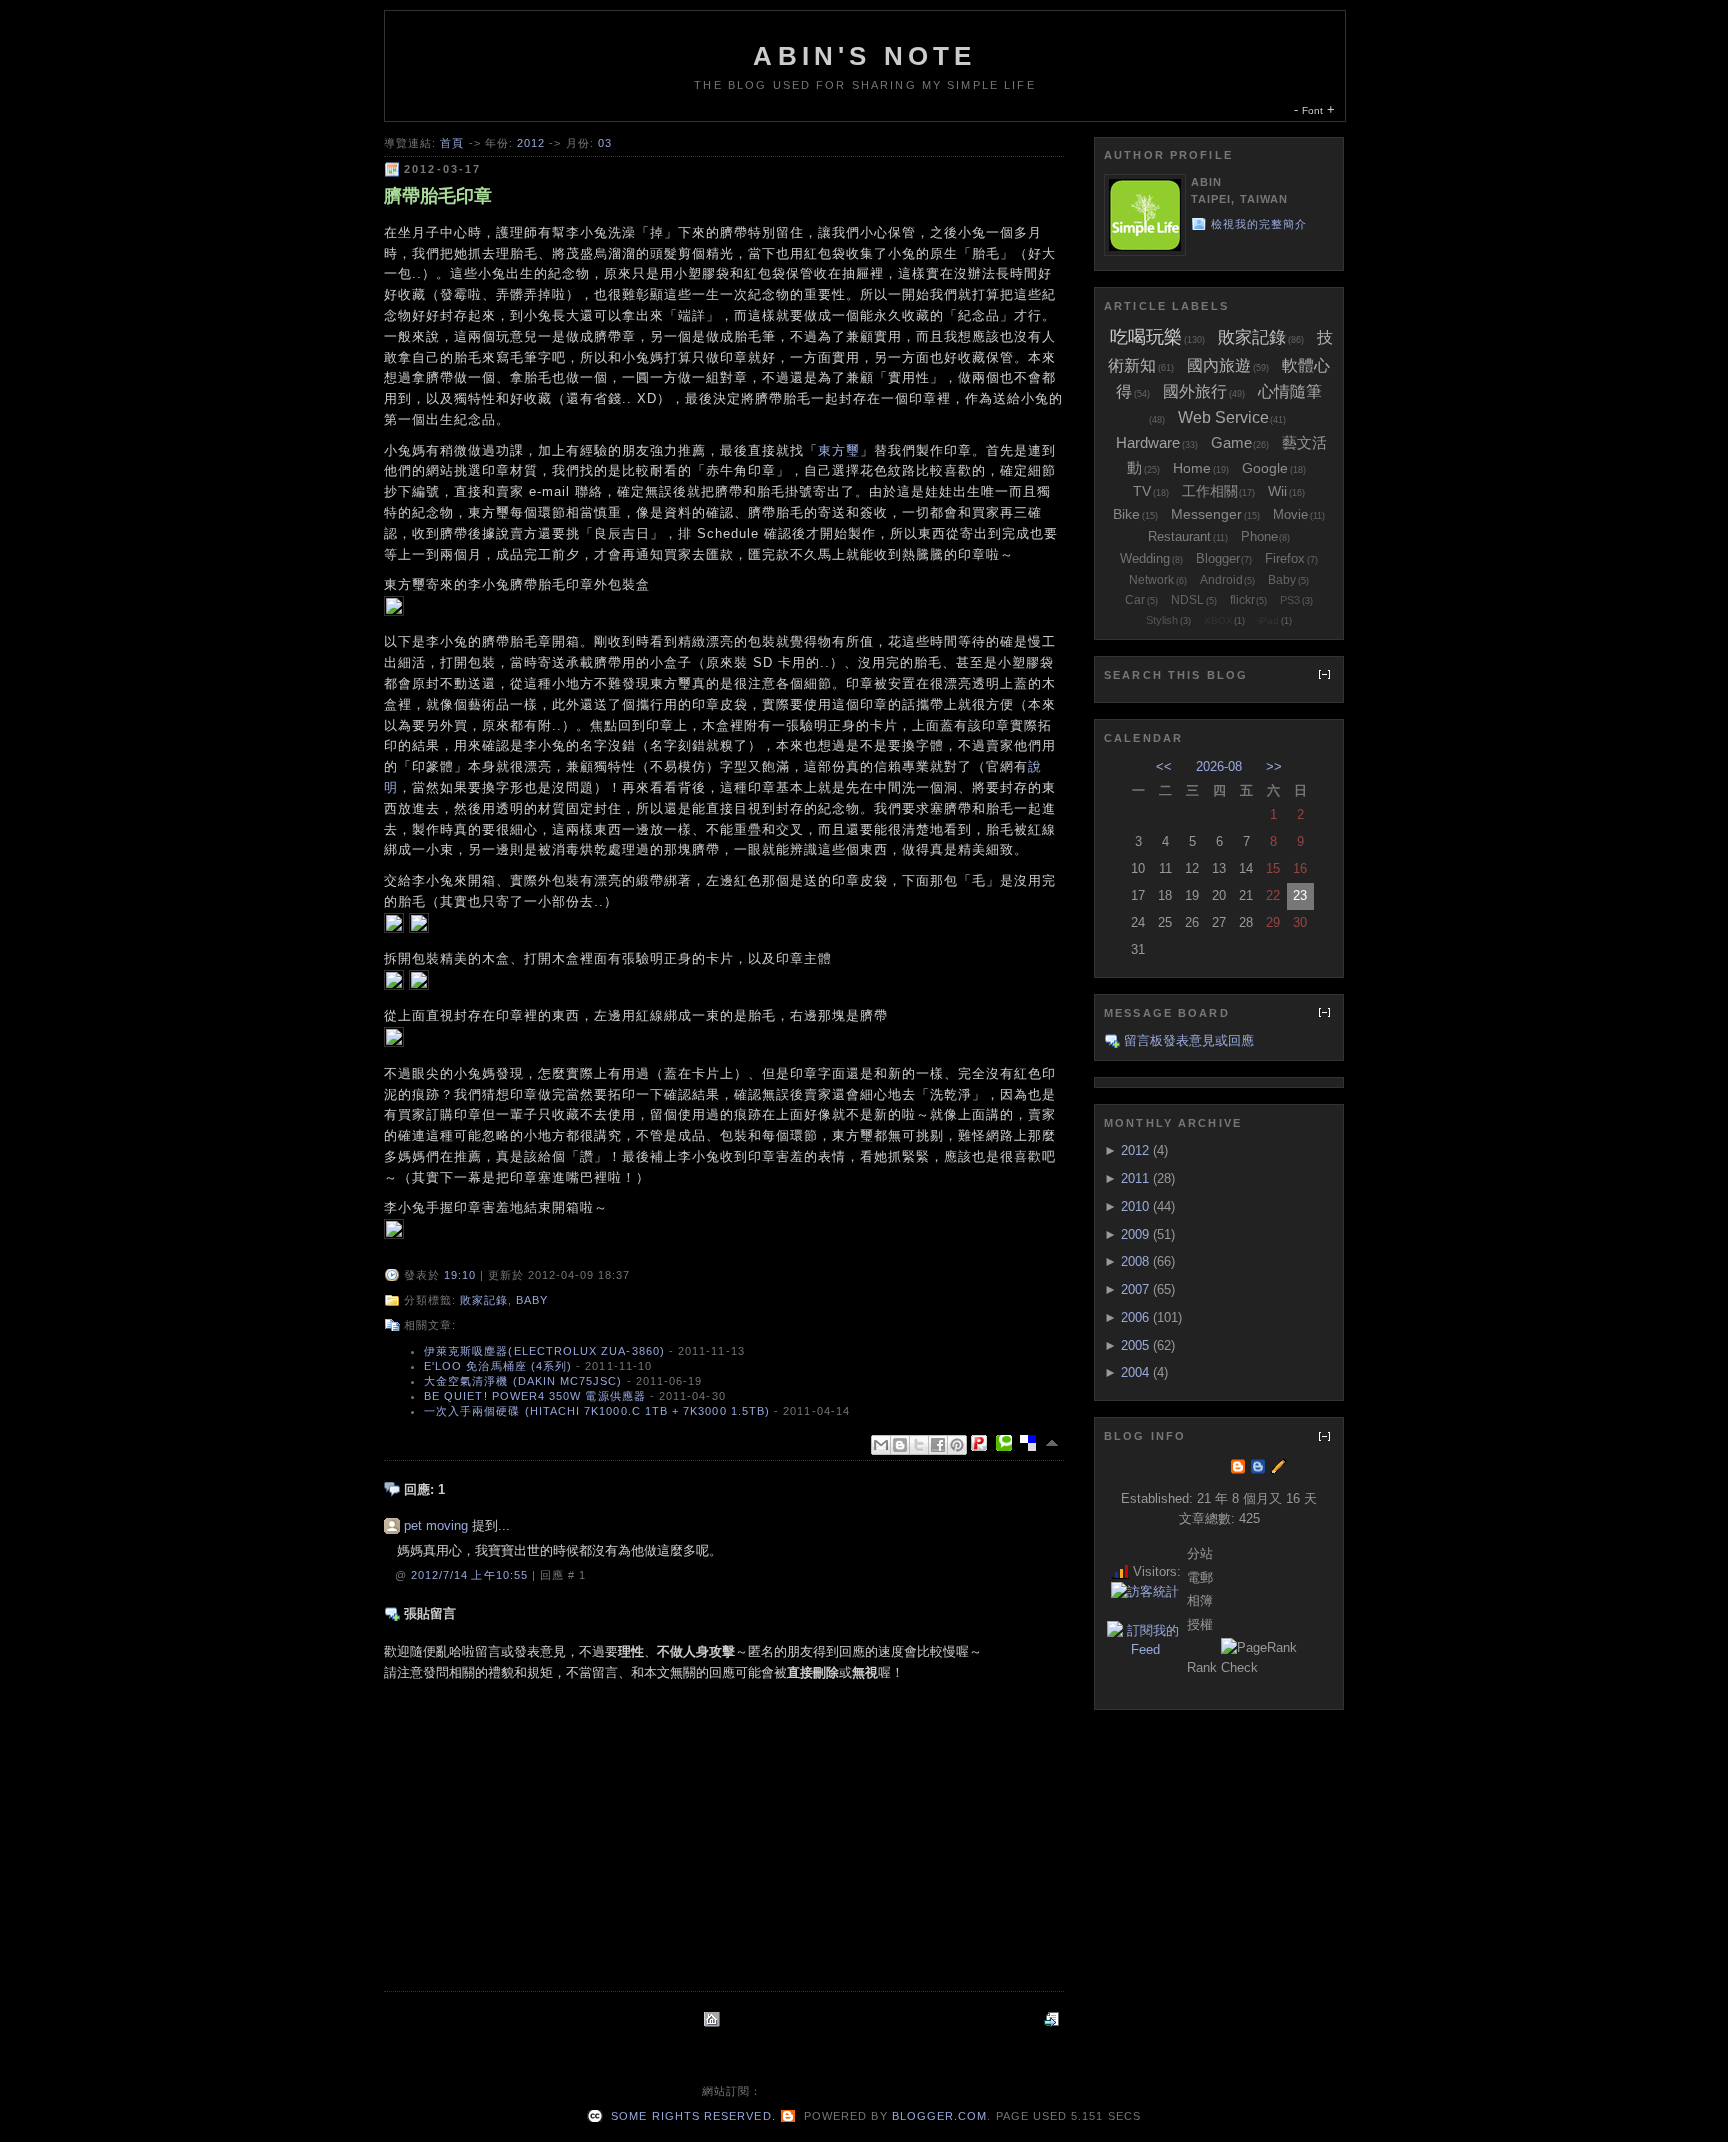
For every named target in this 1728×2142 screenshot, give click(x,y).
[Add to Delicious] (1032, 1443)
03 (605, 143)
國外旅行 (1195, 391)
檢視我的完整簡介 (1259, 224)
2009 (1135, 1234)
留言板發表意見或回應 (1189, 1040)
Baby (532, 1300)
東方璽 (839, 450)
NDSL (1187, 600)
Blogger (1218, 558)
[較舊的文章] (1054, 2019)
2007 (1135, 1289)
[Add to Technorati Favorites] (1008, 1443)
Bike (1126, 514)
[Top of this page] (1054, 1443)
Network (1151, 580)
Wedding (1145, 558)
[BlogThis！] (900, 1445)
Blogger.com (940, 2116)
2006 (1135, 1317)
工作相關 (1210, 491)
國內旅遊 (1219, 365)
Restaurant (1179, 536)
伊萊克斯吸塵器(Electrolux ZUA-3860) (544, 1351)
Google (1265, 468)
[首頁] (714, 2019)
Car (1135, 600)
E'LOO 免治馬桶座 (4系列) (498, 1366)
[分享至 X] (919, 1445)
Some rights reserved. (691, 2116)
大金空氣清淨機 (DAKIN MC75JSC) (523, 1381)
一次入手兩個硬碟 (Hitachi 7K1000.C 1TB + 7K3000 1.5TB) (597, 1411)
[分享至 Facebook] (938, 1445)
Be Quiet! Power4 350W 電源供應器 (535, 1396)
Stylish (1162, 620)
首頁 (452, 143)
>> (1274, 766)
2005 (1135, 1345)
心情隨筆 (1290, 391)
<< (1164, 766)
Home (1192, 468)
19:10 (460, 1275)
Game (1231, 442)
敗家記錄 (484, 1300)
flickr (1242, 600)
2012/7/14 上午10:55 (471, 1575)
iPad (1268, 620)
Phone (1259, 536)
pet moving (436, 1525)
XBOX (1218, 620)
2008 (1135, 1261)
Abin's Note (864, 56)
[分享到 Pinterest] (957, 1445)
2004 (1135, 1372)
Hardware (1148, 442)
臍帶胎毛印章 (438, 196)
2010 (1135, 1206)
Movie (1290, 514)
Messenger (1206, 514)
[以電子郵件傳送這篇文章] (881, 1445)
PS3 (1290, 600)
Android (1221, 580)
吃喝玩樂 (1146, 337)
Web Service (1223, 417)
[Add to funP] (983, 1443)
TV (1142, 491)
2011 (1135, 1178)
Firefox (1285, 558)
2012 (531, 143)
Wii (1277, 491)
